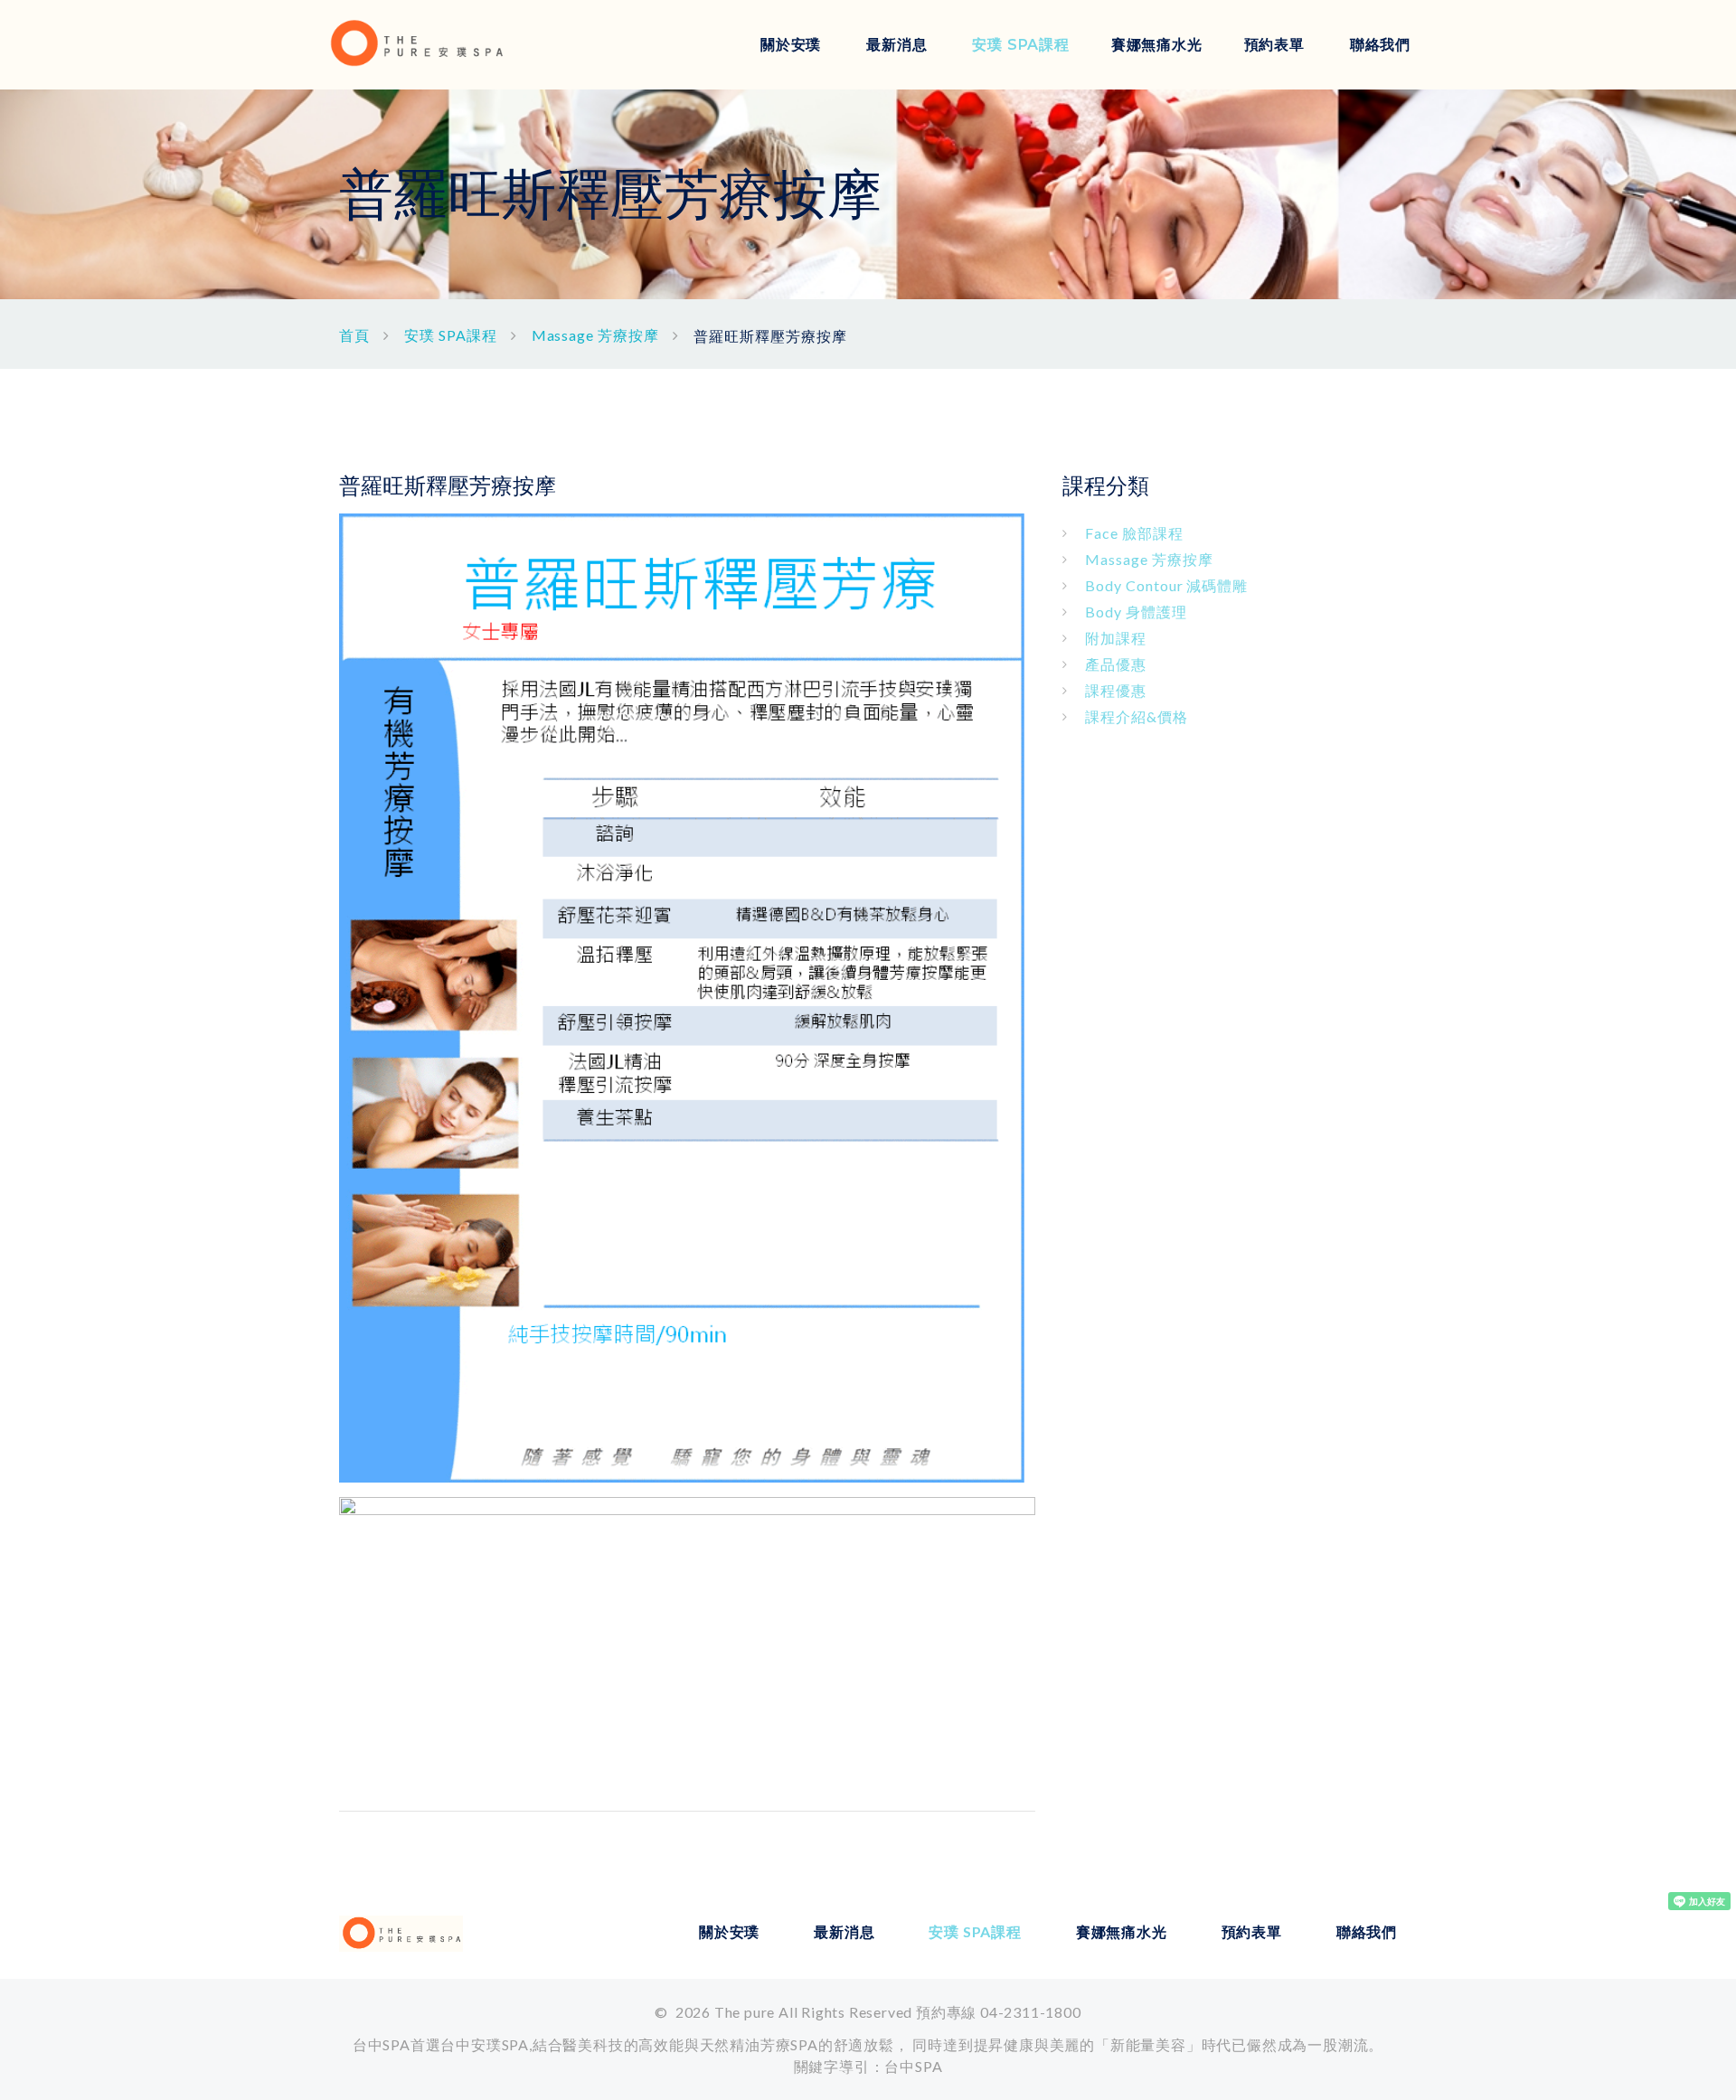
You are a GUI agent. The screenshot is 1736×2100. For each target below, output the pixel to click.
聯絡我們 (1380, 45)
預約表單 (1274, 45)
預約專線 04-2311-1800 (999, 2012)
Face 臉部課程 (1134, 533)
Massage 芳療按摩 (596, 335)
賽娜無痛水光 (1157, 45)
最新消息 (896, 45)
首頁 (354, 335)
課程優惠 (1116, 690)
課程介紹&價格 (1137, 716)
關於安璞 (791, 45)
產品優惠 (1116, 664)
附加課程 (1116, 638)
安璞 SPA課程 (1020, 45)
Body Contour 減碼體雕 (1166, 585)
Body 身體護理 (1136, 612)
